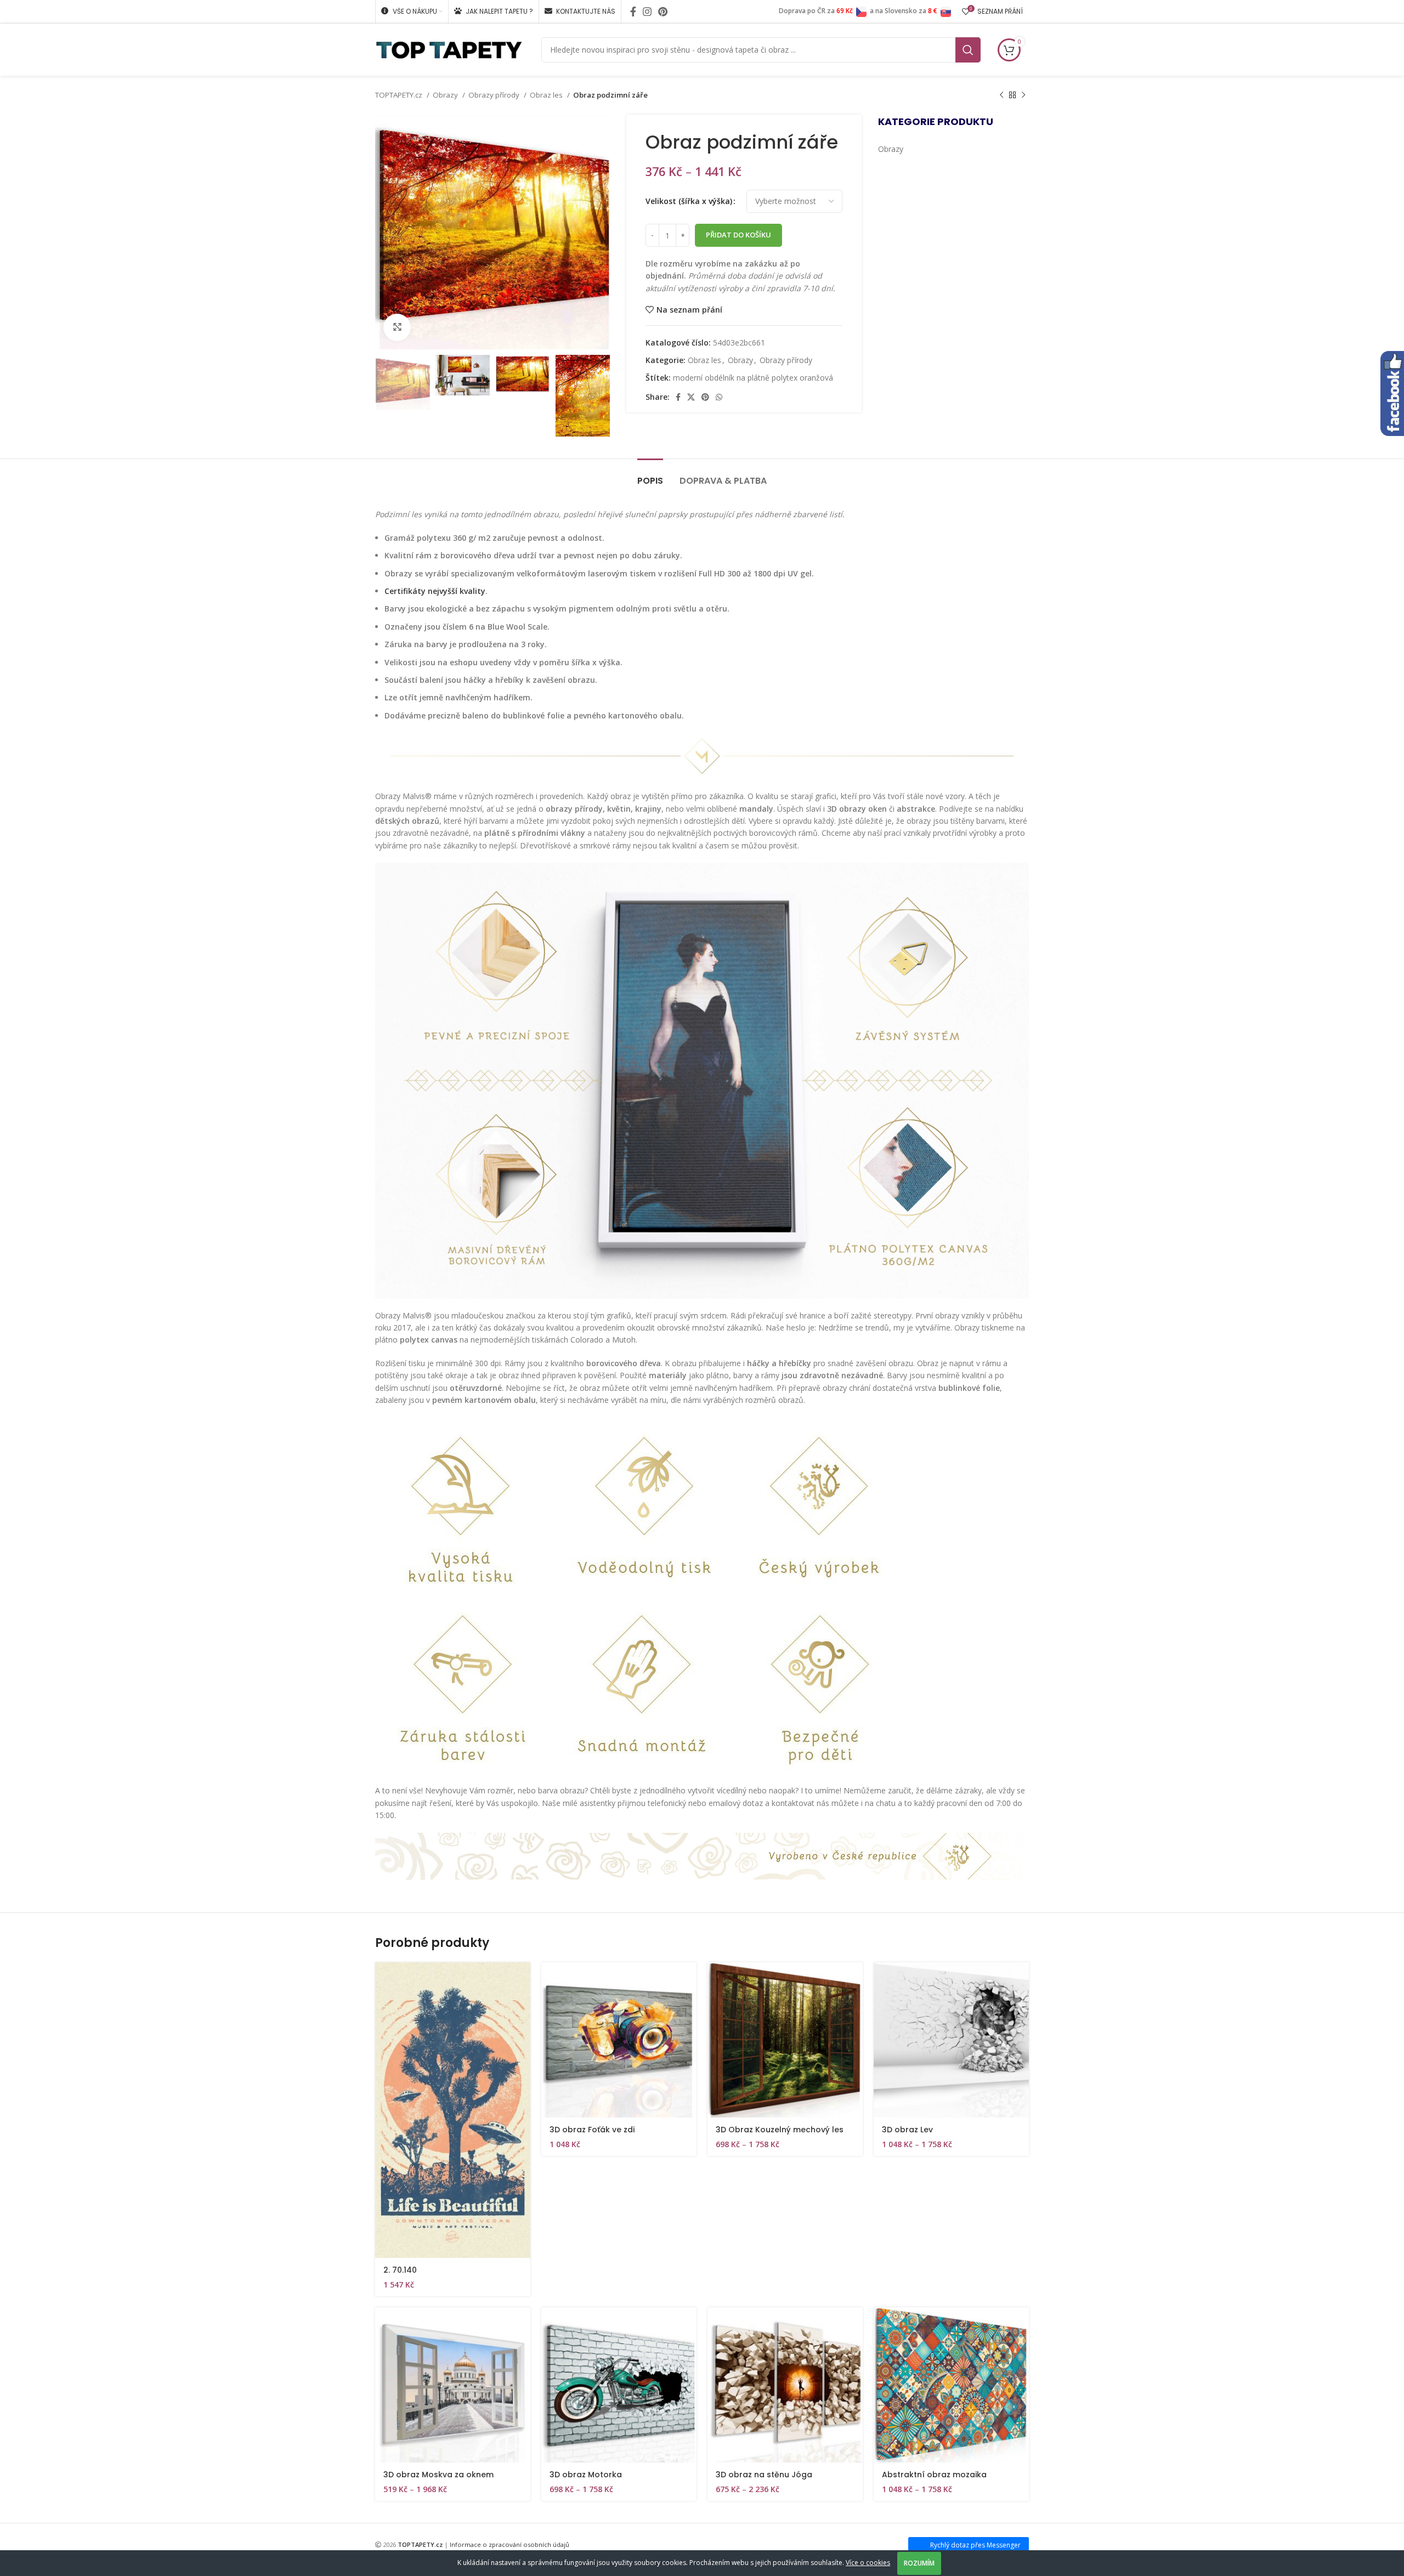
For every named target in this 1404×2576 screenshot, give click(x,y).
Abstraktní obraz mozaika (934, 2475)
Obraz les (547, 95)
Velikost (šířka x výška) (689, 201)
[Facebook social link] (633, 12)
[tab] (650, 475)
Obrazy (446, 95)
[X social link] (691, 397)
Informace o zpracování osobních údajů (509, 2544)
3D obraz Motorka (586, 2475)
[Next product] (1023, 95)
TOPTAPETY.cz (400, 95)
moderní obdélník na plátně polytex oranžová (753, 378)
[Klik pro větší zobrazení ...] (397, 327)
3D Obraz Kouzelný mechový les (780, 2130)
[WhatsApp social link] (719, 397)
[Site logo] (449, 49)
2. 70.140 (400, 2270)
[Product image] (619, 2040)
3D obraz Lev (907, 2130)
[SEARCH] (968, 50)
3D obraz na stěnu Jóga (764, 2475)
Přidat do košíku (738, 235)
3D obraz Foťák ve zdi (592, 2130)
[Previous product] (1001, 95)
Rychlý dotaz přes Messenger (975, 2545)
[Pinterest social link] (663, 12)
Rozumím (919, 2563)
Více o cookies (868, 2563)
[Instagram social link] (647, 12)
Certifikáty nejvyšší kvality (435, 591)
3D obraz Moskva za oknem (438, 2475)
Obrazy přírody (495, 95)
